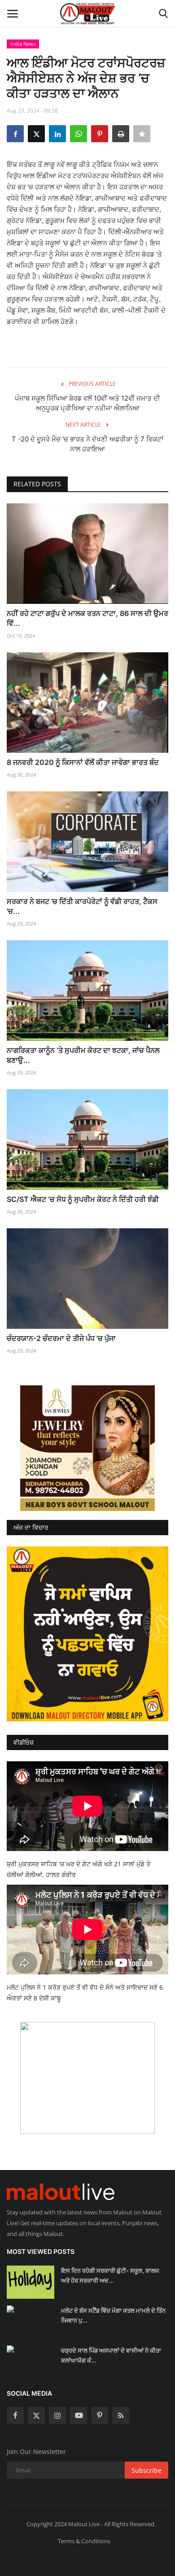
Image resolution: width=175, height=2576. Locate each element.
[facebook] (15, 2415)
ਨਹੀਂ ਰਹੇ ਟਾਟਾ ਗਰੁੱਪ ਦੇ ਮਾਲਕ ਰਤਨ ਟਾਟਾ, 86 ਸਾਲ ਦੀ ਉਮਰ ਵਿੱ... (87, 618)
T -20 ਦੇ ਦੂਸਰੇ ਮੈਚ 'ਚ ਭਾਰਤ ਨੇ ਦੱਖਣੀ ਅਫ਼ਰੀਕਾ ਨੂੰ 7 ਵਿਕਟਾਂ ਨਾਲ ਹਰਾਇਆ (87, 444)
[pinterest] (100, 2415)
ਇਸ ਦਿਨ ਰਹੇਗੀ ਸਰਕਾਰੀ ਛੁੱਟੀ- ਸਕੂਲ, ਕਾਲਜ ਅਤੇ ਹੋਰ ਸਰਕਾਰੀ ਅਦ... (110, 2275)
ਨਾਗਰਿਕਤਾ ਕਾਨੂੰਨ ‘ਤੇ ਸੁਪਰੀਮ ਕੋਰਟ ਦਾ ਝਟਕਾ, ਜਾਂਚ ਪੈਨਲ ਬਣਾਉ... (83, 1055)
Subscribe (147, 2470)
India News (23, 44)
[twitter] (36, 2415)
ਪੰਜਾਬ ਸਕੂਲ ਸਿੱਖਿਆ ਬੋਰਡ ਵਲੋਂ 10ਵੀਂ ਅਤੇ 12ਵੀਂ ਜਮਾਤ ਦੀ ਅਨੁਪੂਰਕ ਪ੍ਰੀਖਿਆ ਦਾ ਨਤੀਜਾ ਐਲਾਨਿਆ (87, 403)
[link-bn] (87, 1448)
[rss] (121, 2415)
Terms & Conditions (84, 2541)
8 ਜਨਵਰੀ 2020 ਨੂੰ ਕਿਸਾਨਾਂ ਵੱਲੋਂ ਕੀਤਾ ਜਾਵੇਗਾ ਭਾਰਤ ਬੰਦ (83, 762)
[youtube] (79, 2415)
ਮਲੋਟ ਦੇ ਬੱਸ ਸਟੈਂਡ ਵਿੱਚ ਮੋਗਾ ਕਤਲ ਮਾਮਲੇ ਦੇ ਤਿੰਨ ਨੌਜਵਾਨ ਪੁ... (113, 2315)
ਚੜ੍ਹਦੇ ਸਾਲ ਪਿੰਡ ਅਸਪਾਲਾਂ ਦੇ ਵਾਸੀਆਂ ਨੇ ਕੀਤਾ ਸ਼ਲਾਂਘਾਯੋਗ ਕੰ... (111, 2355)
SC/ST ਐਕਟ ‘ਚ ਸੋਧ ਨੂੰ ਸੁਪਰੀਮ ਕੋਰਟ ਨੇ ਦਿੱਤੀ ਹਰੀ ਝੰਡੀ (83, 1199)
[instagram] (57, 2415)
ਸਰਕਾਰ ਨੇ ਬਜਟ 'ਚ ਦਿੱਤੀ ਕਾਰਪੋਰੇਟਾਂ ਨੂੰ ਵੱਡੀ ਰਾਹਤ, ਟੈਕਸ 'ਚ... (82, 906)
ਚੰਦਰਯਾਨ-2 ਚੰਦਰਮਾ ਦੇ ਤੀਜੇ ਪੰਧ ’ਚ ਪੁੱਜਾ (61, 1338)
